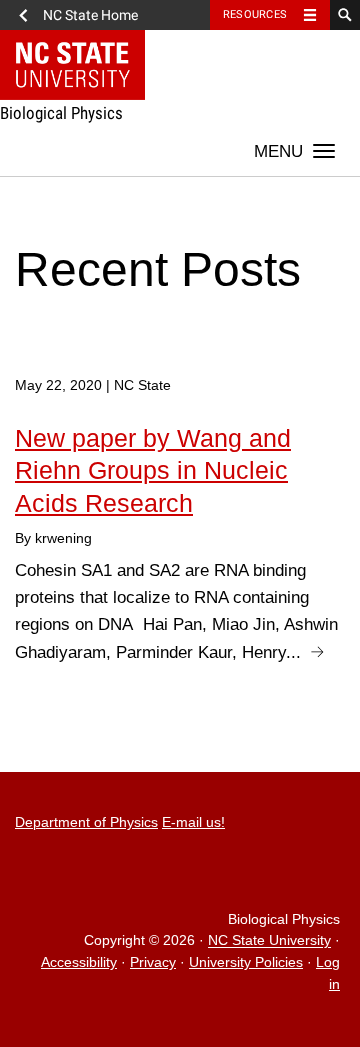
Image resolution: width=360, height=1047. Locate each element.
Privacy (153, 962)
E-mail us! (193, 822)
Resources (255, 14)
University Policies (246, 962)
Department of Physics (86, 822)
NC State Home (90, 15)
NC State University (269, 941)
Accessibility (79, 962)
